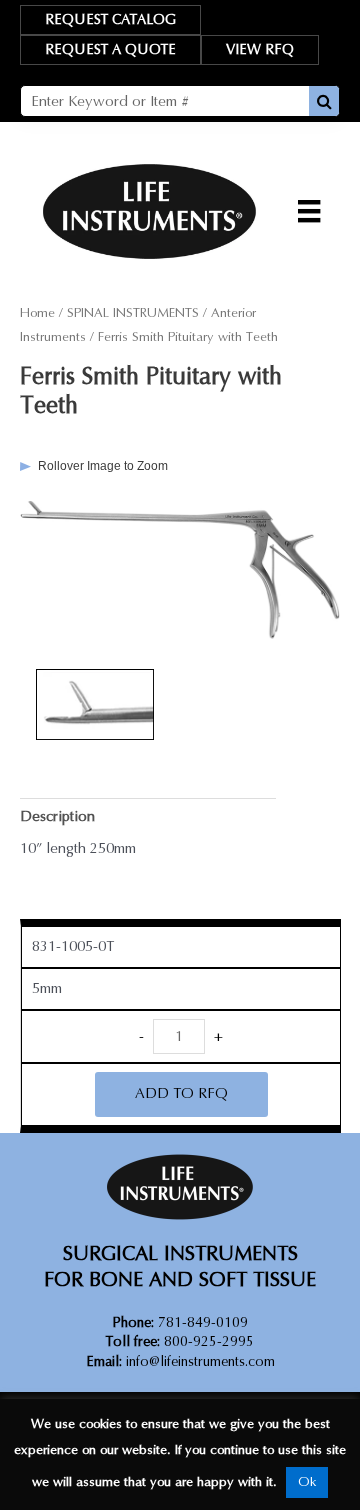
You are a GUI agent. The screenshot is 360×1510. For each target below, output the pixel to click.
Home (37, 313)
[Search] (324, 101)
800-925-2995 (180, 1341)
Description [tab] (57, 816)
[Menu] (309, 211)
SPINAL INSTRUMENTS (133, 313)
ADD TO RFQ (181, 1093)
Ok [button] (307, 1482)
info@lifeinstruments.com (200, 1361)
